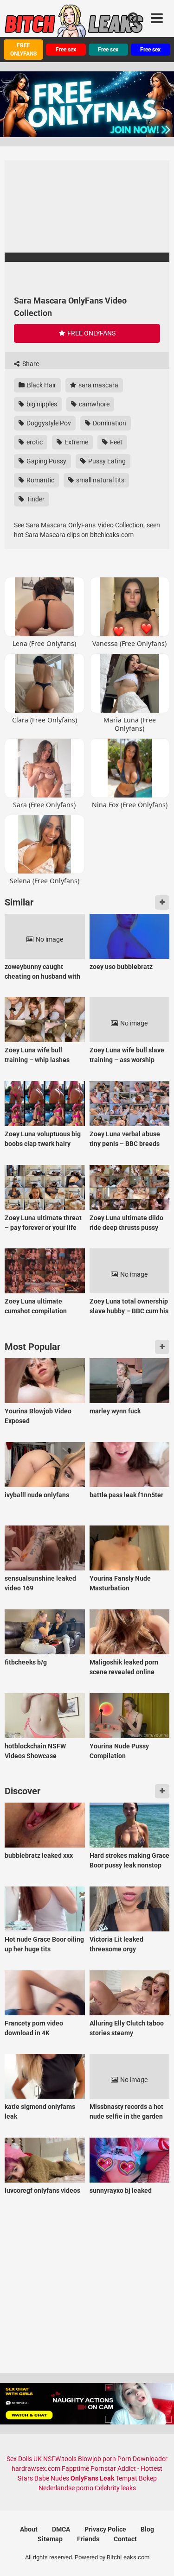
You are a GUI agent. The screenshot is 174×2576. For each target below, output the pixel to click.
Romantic (40, 480)
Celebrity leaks (115, 2488)
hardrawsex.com (36, 2468)
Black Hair (41, 385)
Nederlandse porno (66, 2488)
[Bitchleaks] (74, 25)
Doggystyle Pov (48, 423)
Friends (88, 2539)
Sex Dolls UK (24, 2459)
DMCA (61, 2529)
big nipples (41, 404)
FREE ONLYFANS (23, 50)
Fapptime (75, 2468)
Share (30, 364)
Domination (109, 423)
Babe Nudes (52, 2478)
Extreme (76, 442)
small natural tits (100, 480)
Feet (116, 442)
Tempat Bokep (136, 2478)
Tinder (35, 499)
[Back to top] (157, 2557)
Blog (147, 2529)
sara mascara (98, 385)
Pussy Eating (106, 461)
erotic (34, 442)
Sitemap (50, 2539)
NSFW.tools (60, 2459)
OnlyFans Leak (92, 2478)
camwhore (93, 404)
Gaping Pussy (46, 461)
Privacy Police (105, 2529)
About (29, 2529)
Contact (125, 2539)
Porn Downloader (142, 2459)
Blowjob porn (97, 2459)
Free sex (66, 50)
